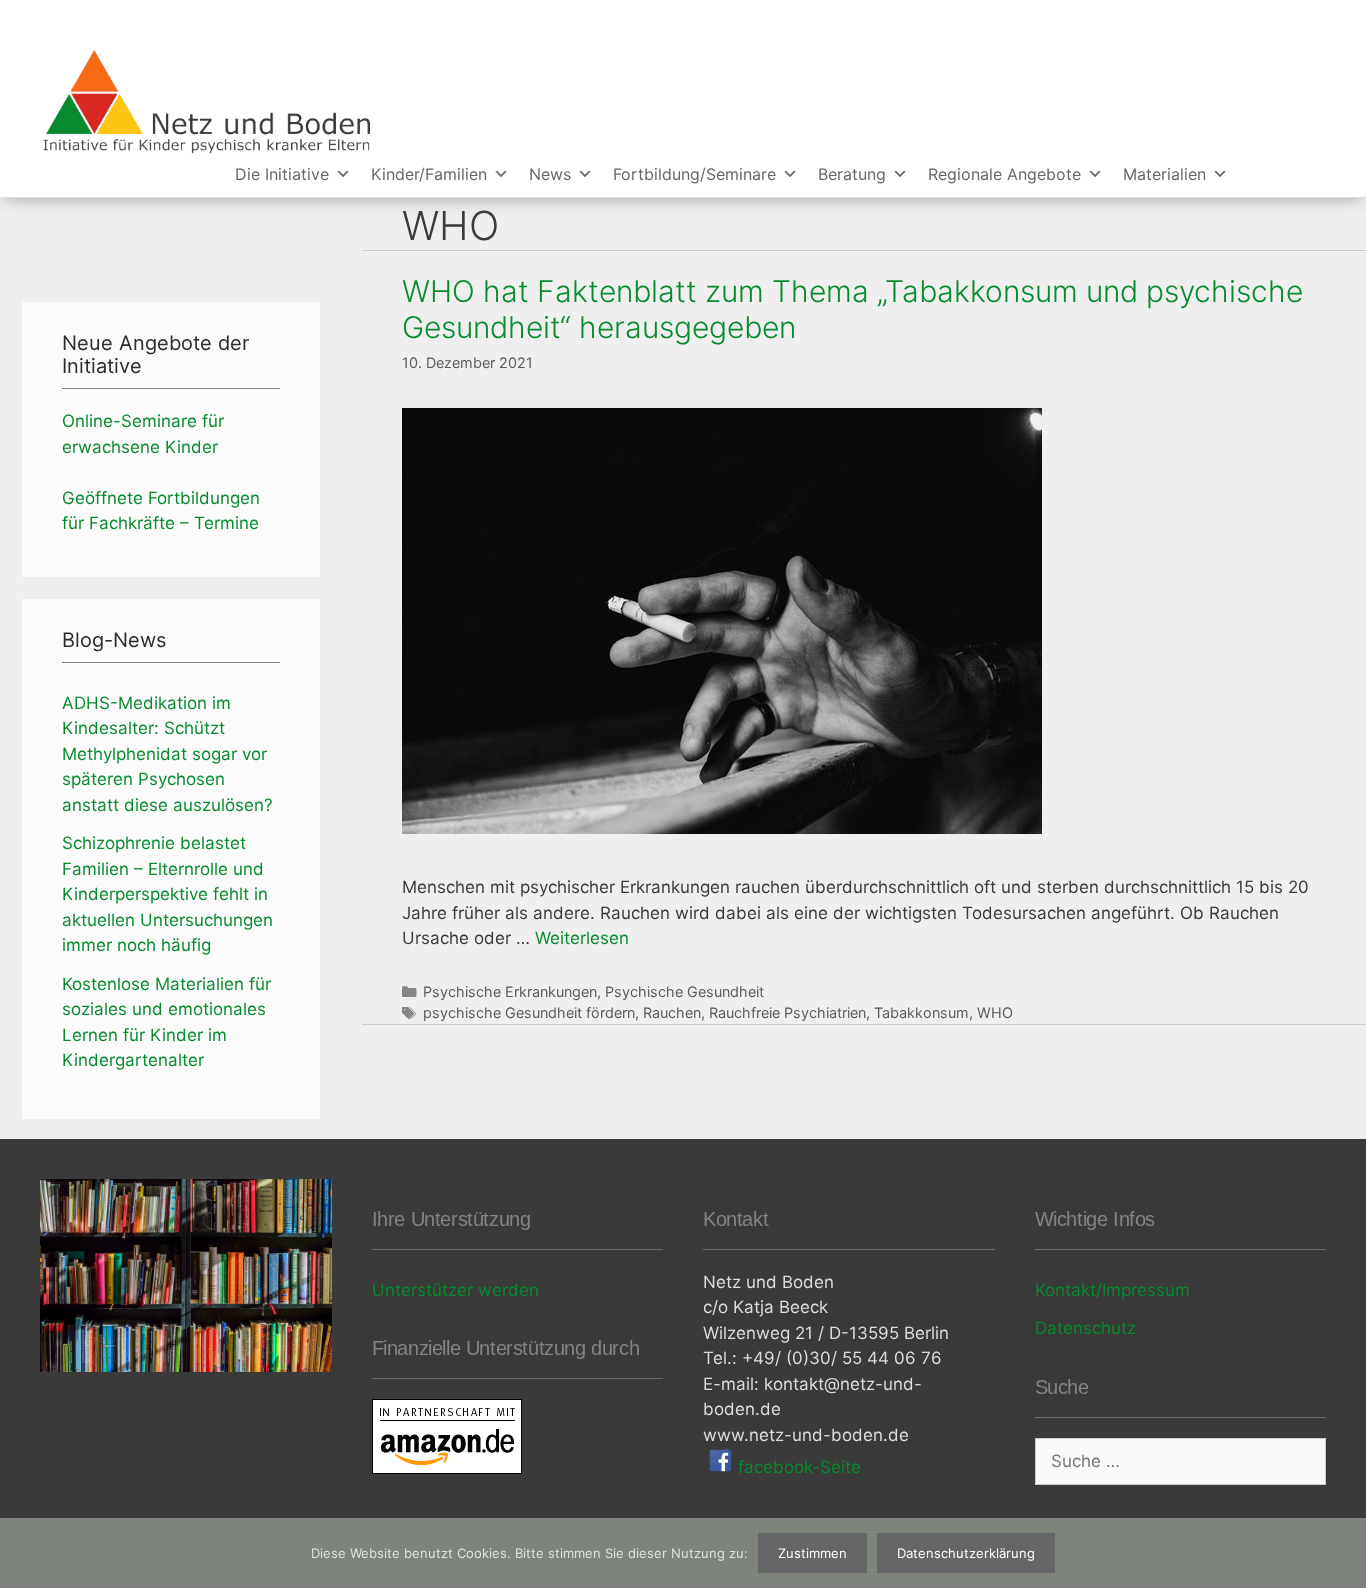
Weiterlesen (582, 938)
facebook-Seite (797, 1467)
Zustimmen (812, 1553)
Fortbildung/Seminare (694, 174)
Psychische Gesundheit (684, 991)
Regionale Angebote (1004, 174)
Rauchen (672, 1012)
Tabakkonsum (921, 1012)
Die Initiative (282, 174)
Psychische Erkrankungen (510, 991)
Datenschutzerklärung (966, 1553)
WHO (995, 1012)
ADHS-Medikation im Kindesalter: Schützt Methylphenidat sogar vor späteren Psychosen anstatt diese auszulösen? (167, 754)
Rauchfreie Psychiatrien (787, 1012)
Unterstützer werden (455, 1290)
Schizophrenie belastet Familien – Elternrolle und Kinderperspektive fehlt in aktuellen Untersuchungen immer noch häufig (167, 894)
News (550, 174)
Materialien (1164, 174)
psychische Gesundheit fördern (529, 1012)
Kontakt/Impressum (1112, 1290)
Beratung (852, 174)
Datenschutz (1085, 1328)
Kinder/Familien (429, 174)
